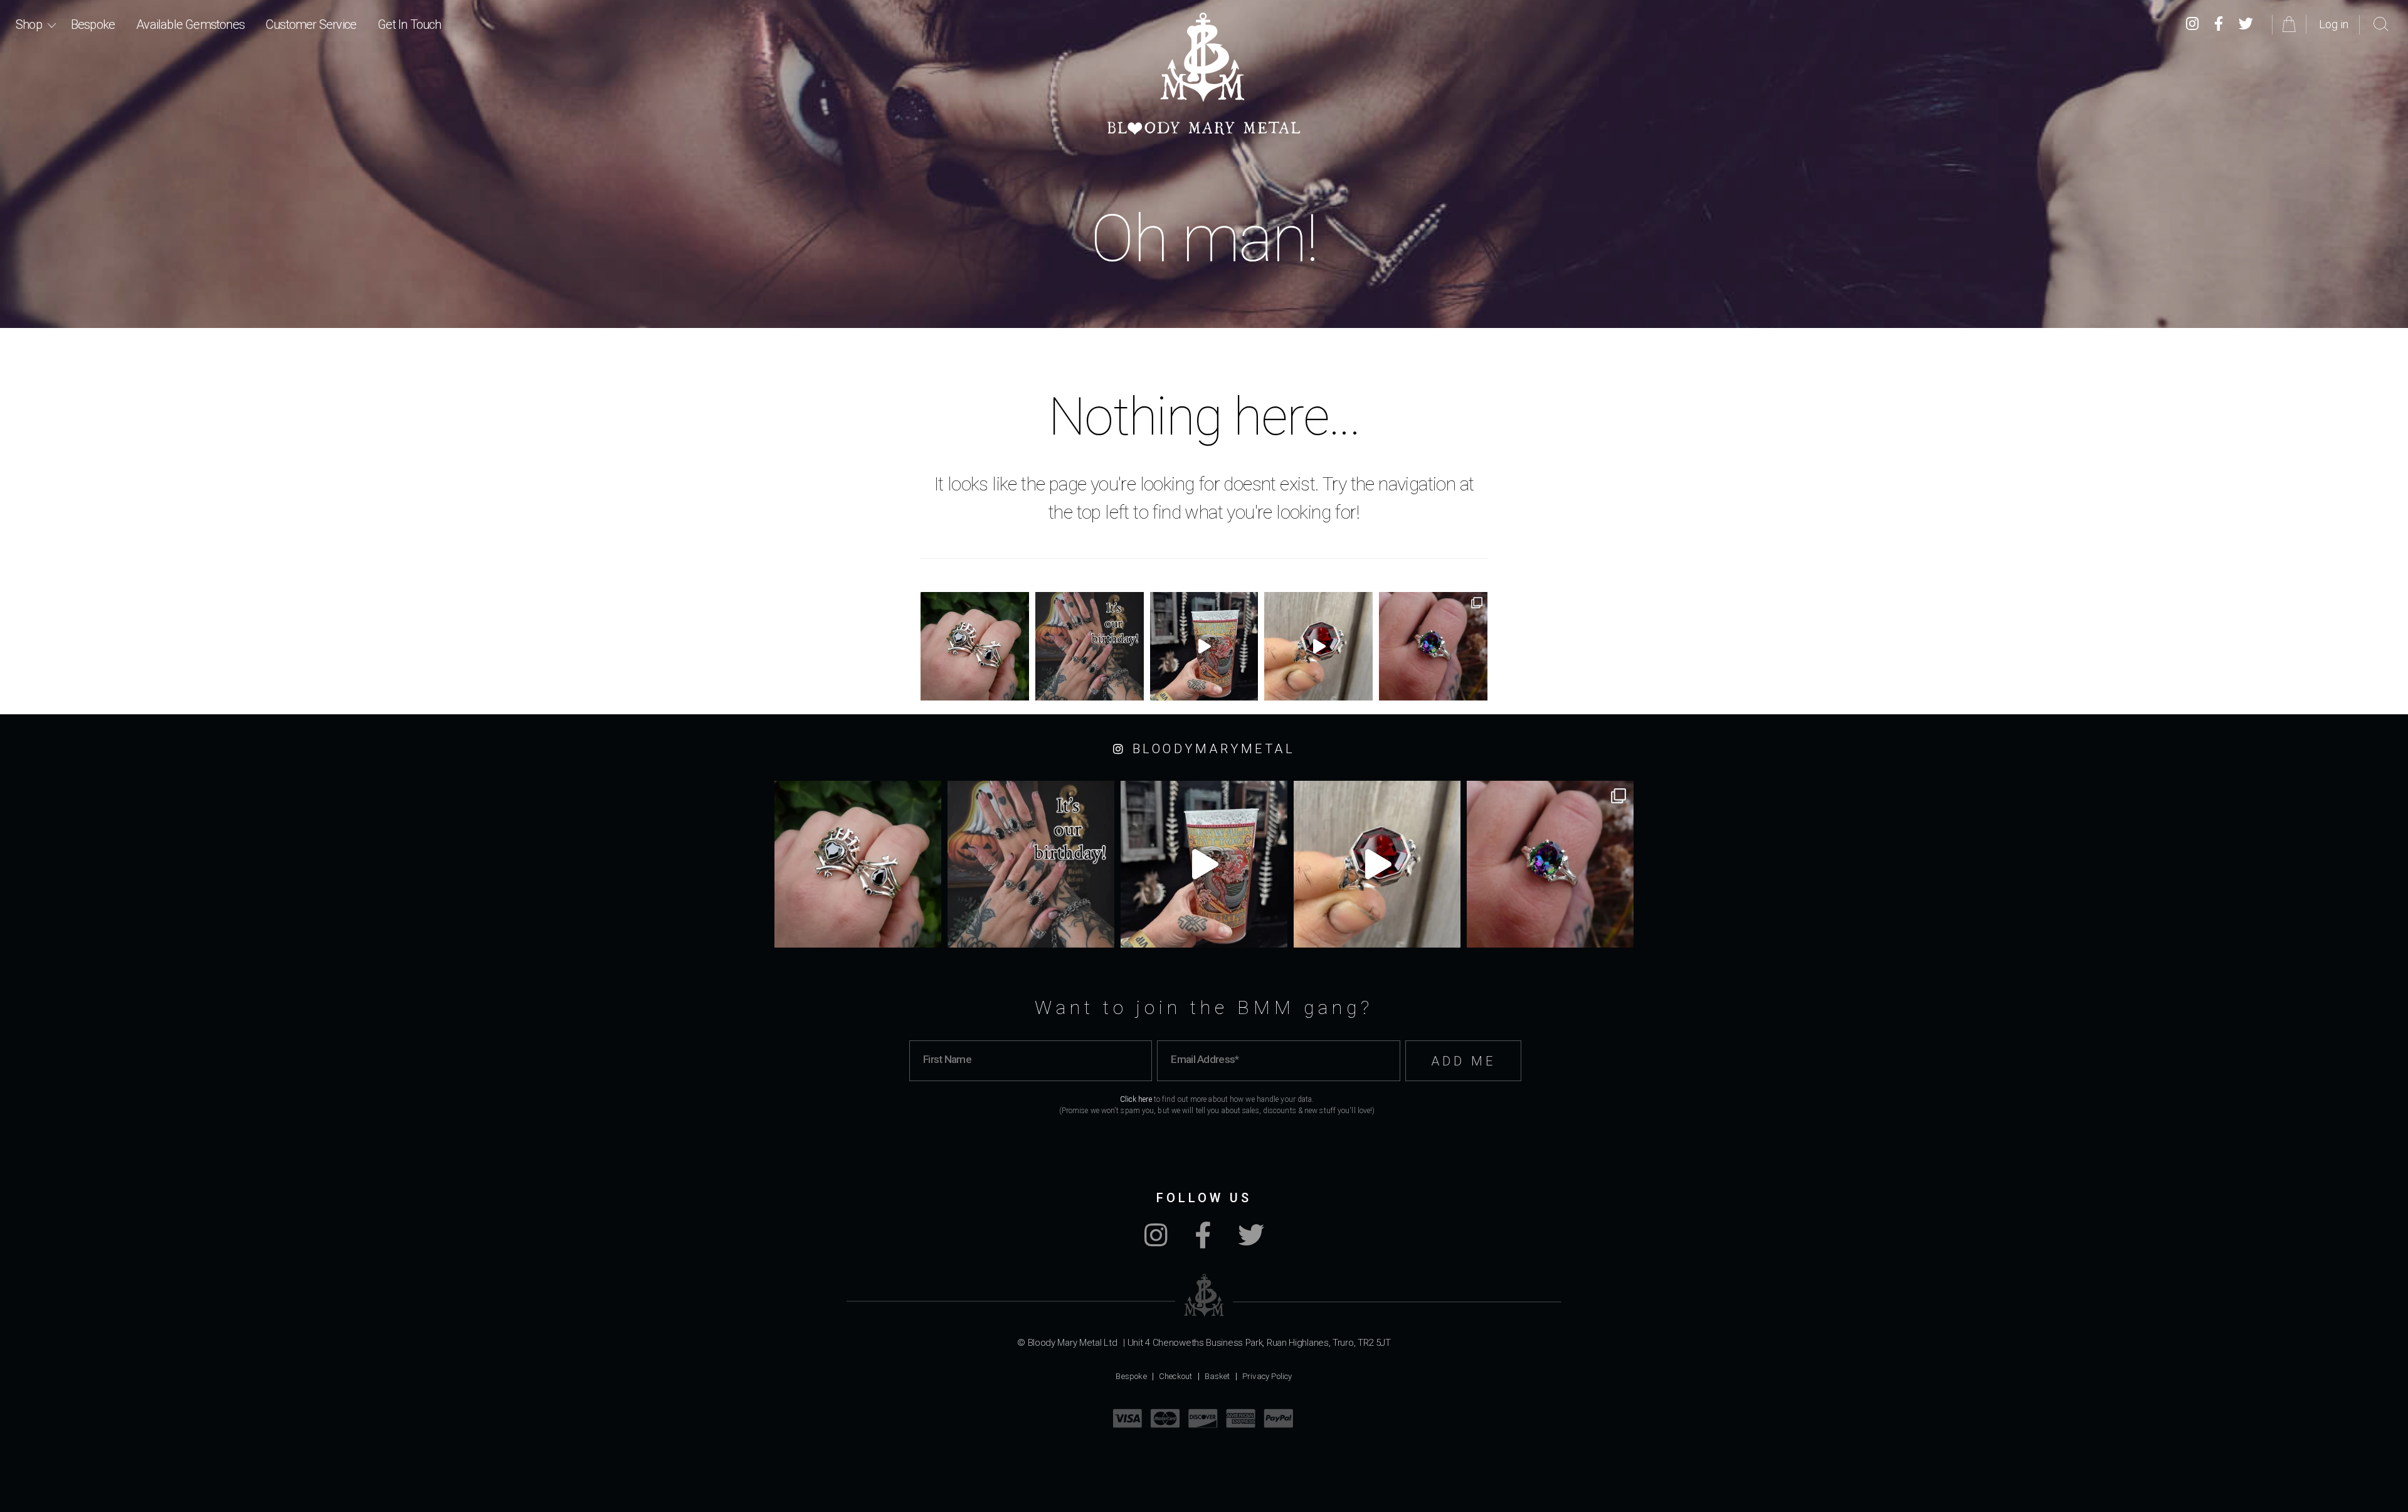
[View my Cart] (2291, 24)
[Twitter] (2246, 24)
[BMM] (1204, 1295)
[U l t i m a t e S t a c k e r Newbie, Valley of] (975, 646)
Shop (29, 24)
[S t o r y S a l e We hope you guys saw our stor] (1433, 646)
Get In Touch (409, 24)
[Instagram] (2192, 24)
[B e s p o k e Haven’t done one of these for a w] (1318, 646)
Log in (2334, 24)
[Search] (2381, 24)
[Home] (1204, 74)
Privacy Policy (1267, 1376)
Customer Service (311, 24)
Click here (1136, 1099)
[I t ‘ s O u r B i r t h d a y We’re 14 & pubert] (1090, 646)
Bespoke (93, 24)
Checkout (1176, 1376)
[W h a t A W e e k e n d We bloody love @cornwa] (1204, 646)
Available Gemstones (190, 24)
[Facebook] (2219, 24)
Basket (1217, 1376)
